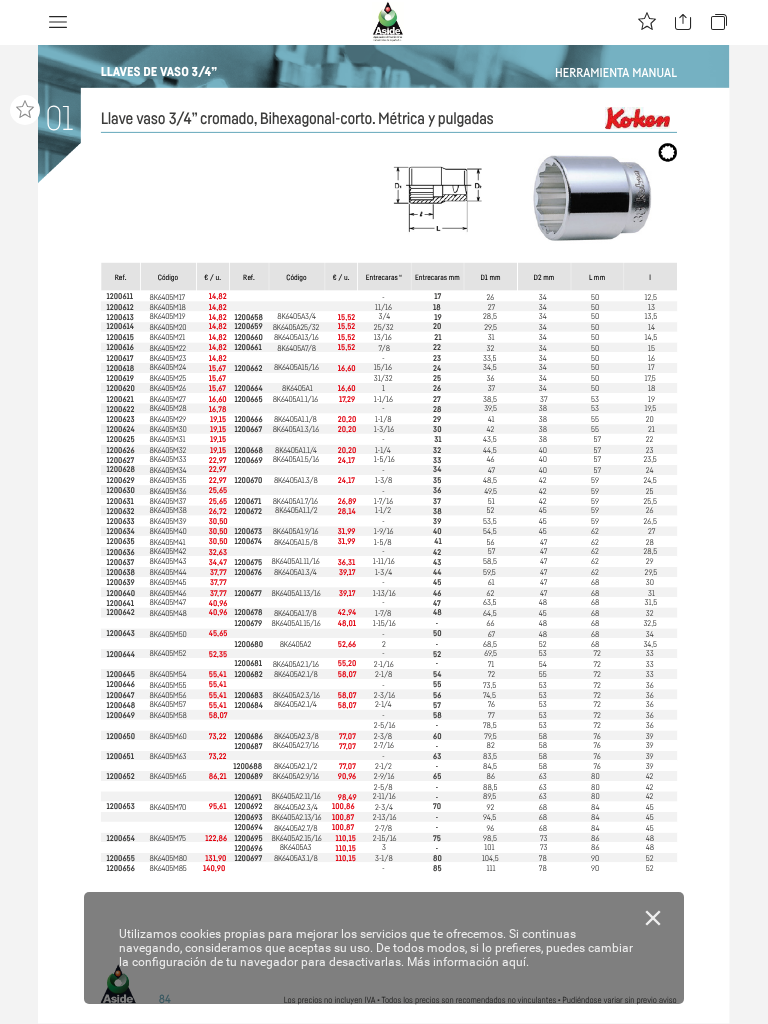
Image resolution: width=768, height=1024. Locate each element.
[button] (58, 22)
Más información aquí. (468, 962)
